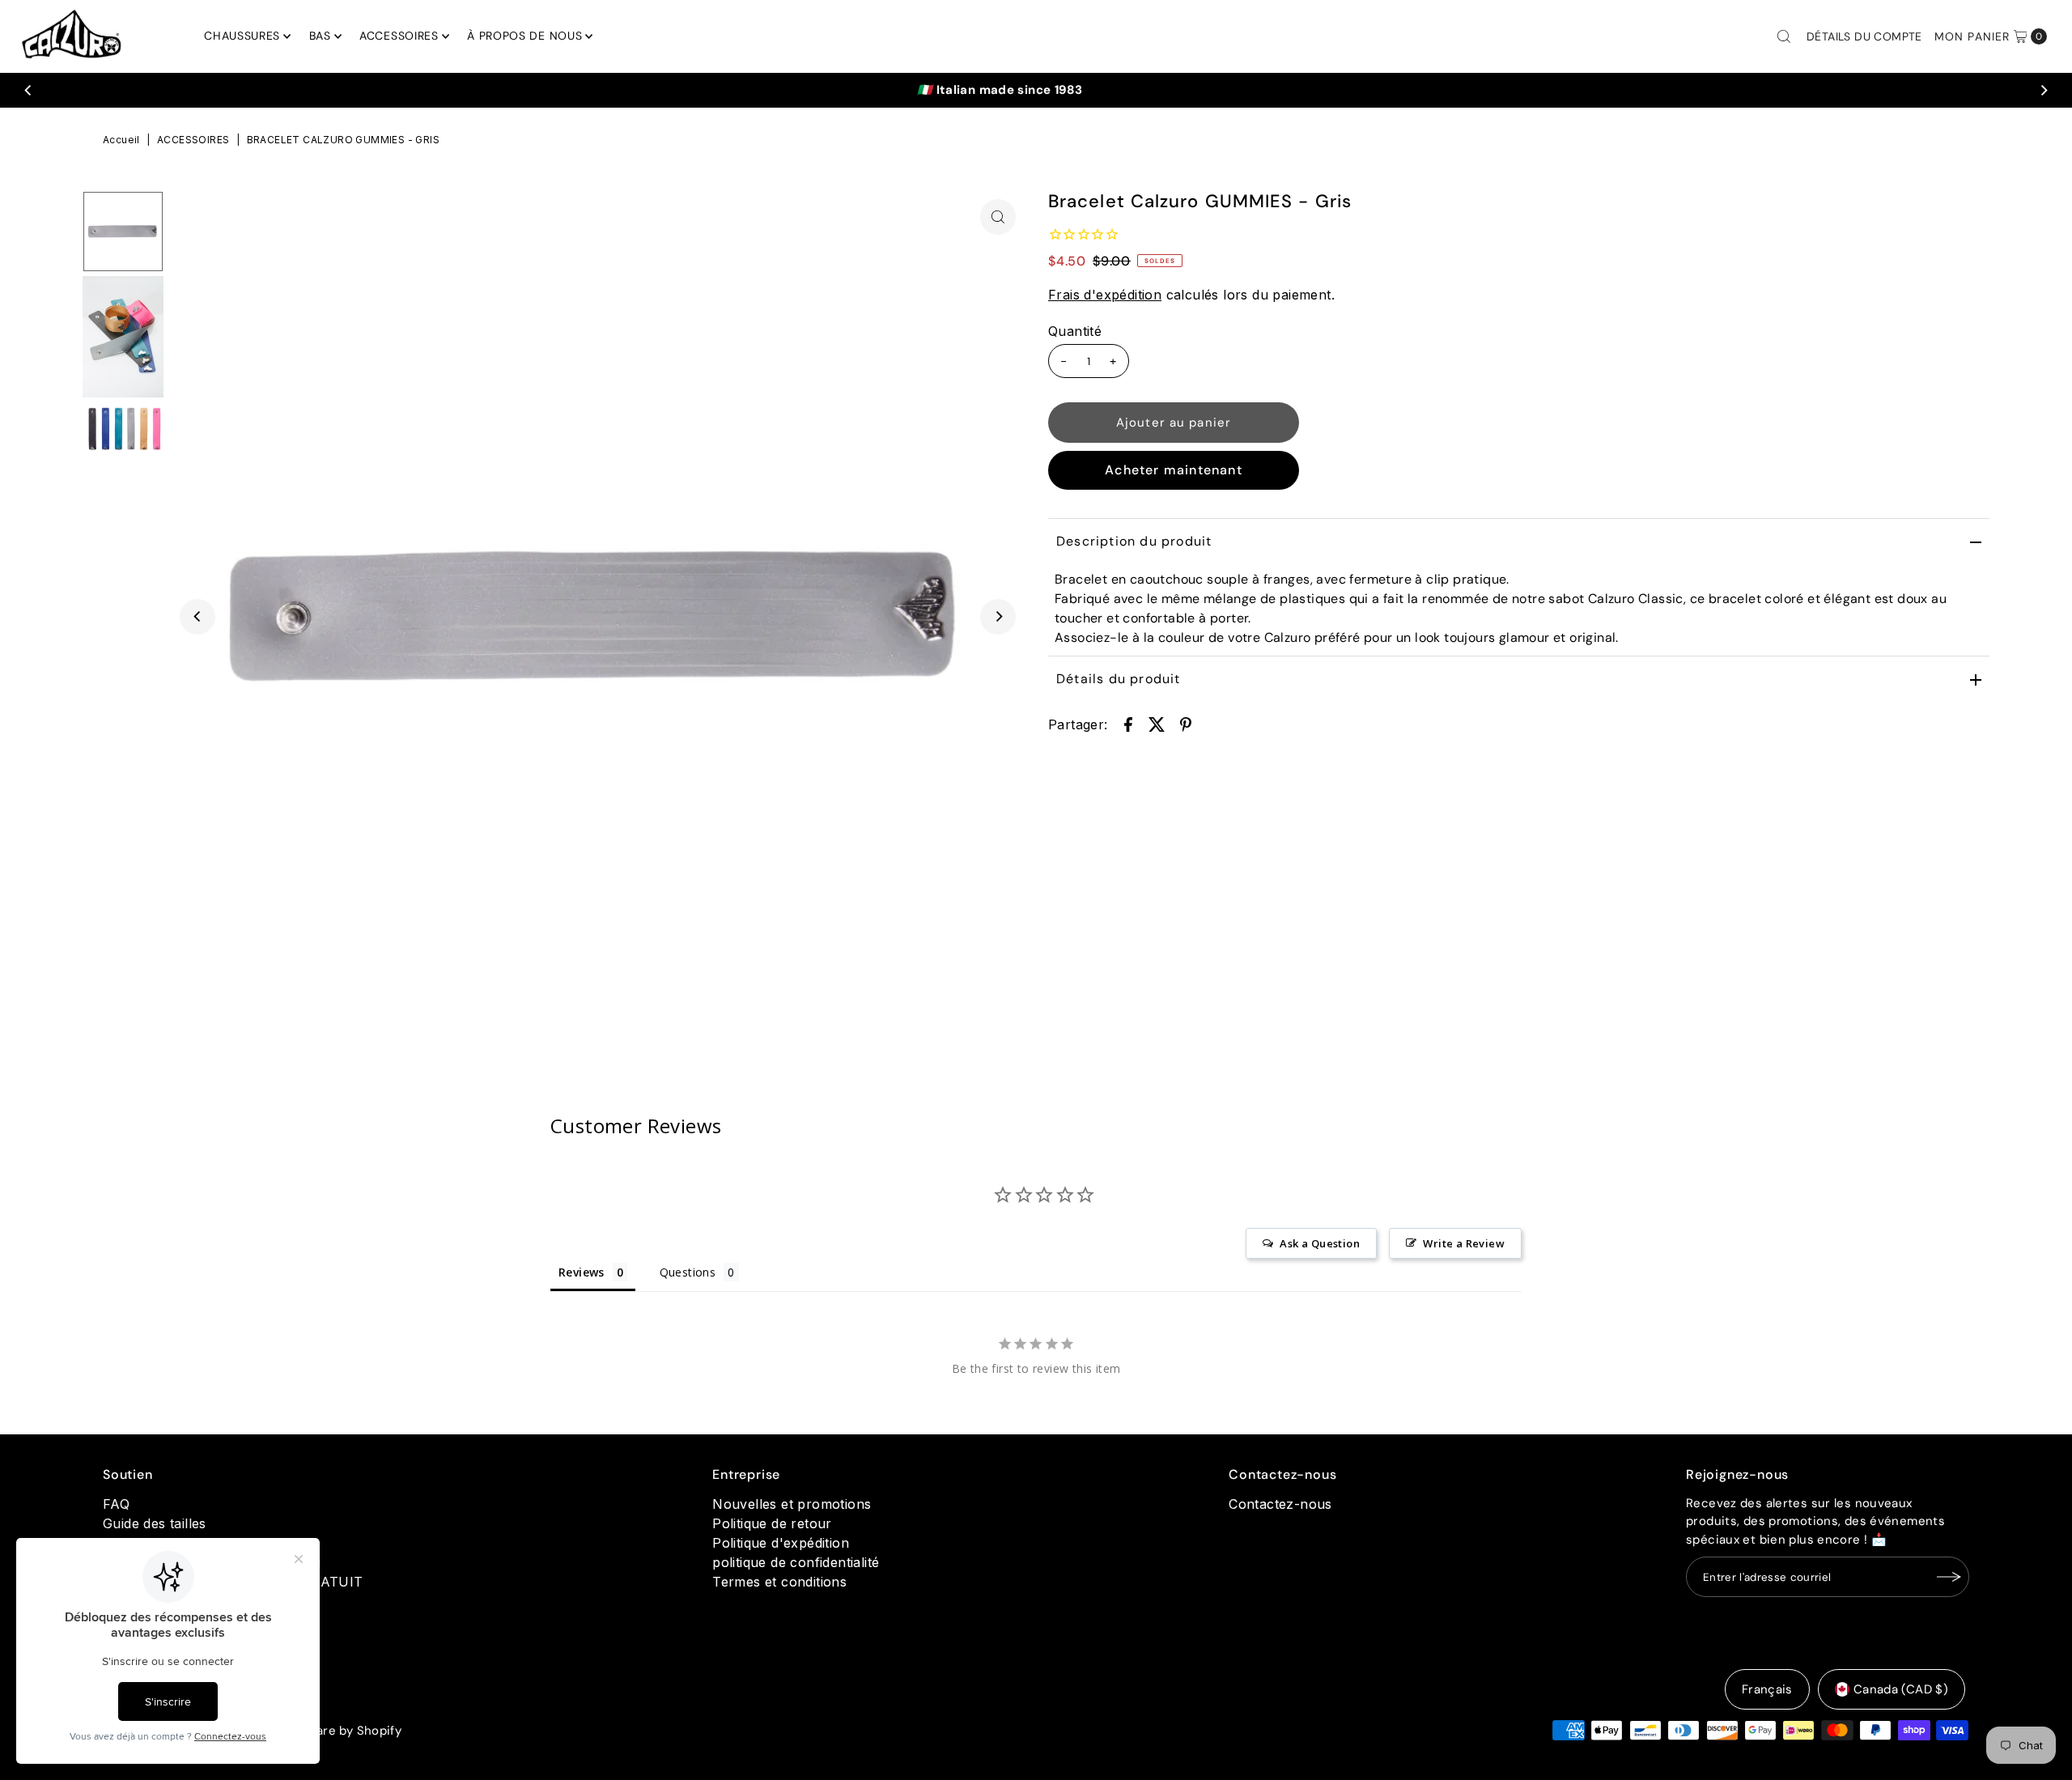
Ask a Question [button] (1320, 1243)
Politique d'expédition (781, 1543)
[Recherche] (1784, 36)
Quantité (1075, 331)
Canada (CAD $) (1901, 1689)
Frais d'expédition (1105, 295)
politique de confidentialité (796, 1562)
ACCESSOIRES (193, 140)
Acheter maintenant (1174, 470)
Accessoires (399, 36)
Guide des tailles (155, 1523)
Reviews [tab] (582, 1272)
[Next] (2043, 90)
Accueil (121, 140)
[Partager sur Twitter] (1157, 724)
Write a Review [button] (1464, 1243)
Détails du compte (1864, 36)
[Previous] (29, 90)
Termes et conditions (779, 1582)
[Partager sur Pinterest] (1186, 724)
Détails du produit (1119, 679)
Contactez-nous (1280, 1504)
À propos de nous (524, 36)
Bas (320, 36)
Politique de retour (772, 1523)
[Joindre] (1949, 1577)
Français (1767, 1689)
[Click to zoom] (998, 217)
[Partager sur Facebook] (1128, 724)
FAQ (116, 1504)
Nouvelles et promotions (792, 1504)
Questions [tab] (688, 1272)
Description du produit (1134, 541)
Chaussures (242, 36)
